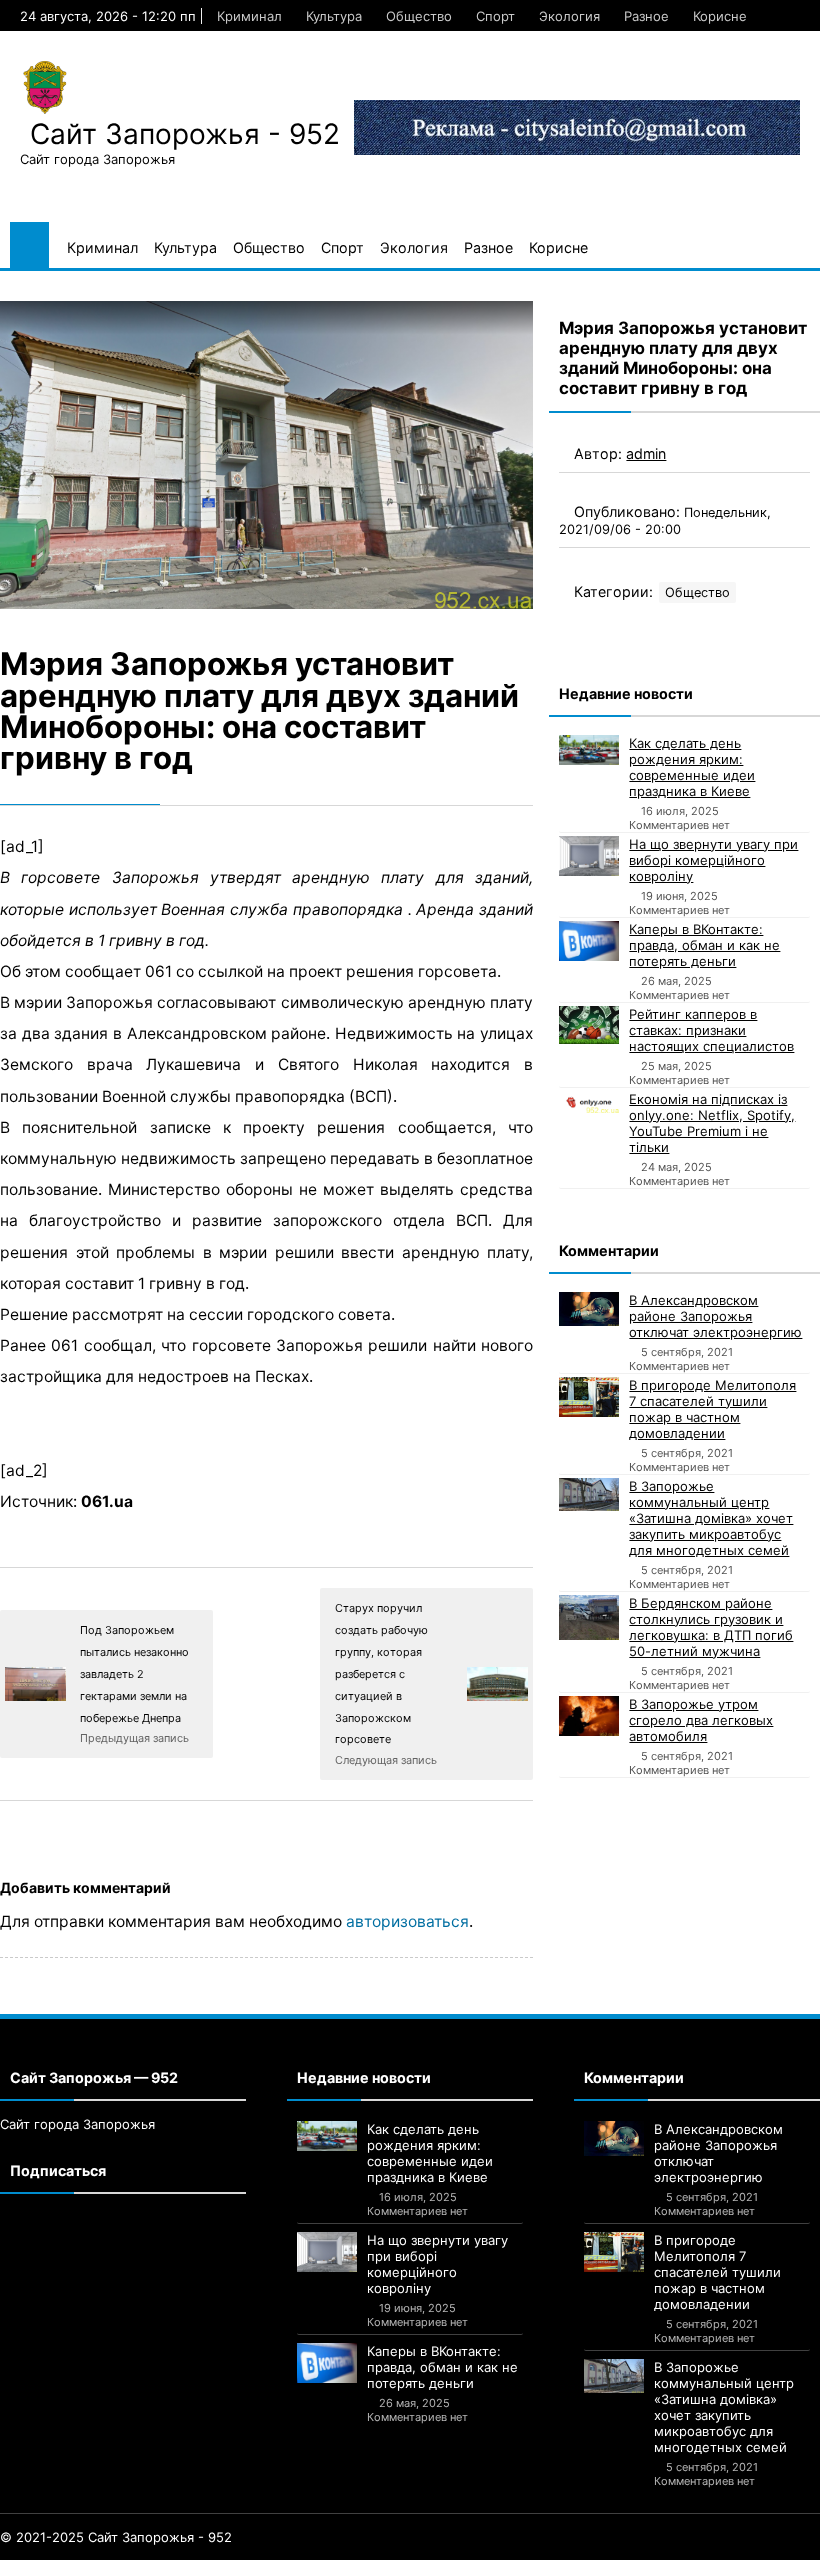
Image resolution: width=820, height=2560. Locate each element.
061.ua (107, 1501)
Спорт (495, 16)
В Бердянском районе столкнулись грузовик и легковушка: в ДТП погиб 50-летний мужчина (711, 1627)
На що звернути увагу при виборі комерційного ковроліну (713, 860)
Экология (569, 16)
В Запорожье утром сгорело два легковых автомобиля (701, 1720)
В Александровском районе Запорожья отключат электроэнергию (715, 1316)
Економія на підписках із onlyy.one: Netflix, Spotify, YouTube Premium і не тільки (712, 1123)
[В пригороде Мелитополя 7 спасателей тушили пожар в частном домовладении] (589, 1397)
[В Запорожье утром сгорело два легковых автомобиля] (589, 1716)
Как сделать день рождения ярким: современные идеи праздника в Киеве (692, 767)
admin (646, 453)
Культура (334, 16)
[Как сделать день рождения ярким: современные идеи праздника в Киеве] (589, 750)
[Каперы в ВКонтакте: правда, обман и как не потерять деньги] (589, 941)
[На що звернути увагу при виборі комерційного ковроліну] (589, 856)
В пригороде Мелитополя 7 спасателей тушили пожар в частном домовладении (712, 1409)
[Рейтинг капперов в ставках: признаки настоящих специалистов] (589, 1025)
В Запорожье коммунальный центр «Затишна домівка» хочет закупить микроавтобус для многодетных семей (711, 1518)
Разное (646, 16)
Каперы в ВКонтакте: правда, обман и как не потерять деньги (704, 945)
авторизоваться (407, 1921)
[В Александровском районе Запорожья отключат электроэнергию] (589, 1309)
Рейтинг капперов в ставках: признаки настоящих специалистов (711, 1030)
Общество (419, 16)
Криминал (249, 16)
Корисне (720, 16)
